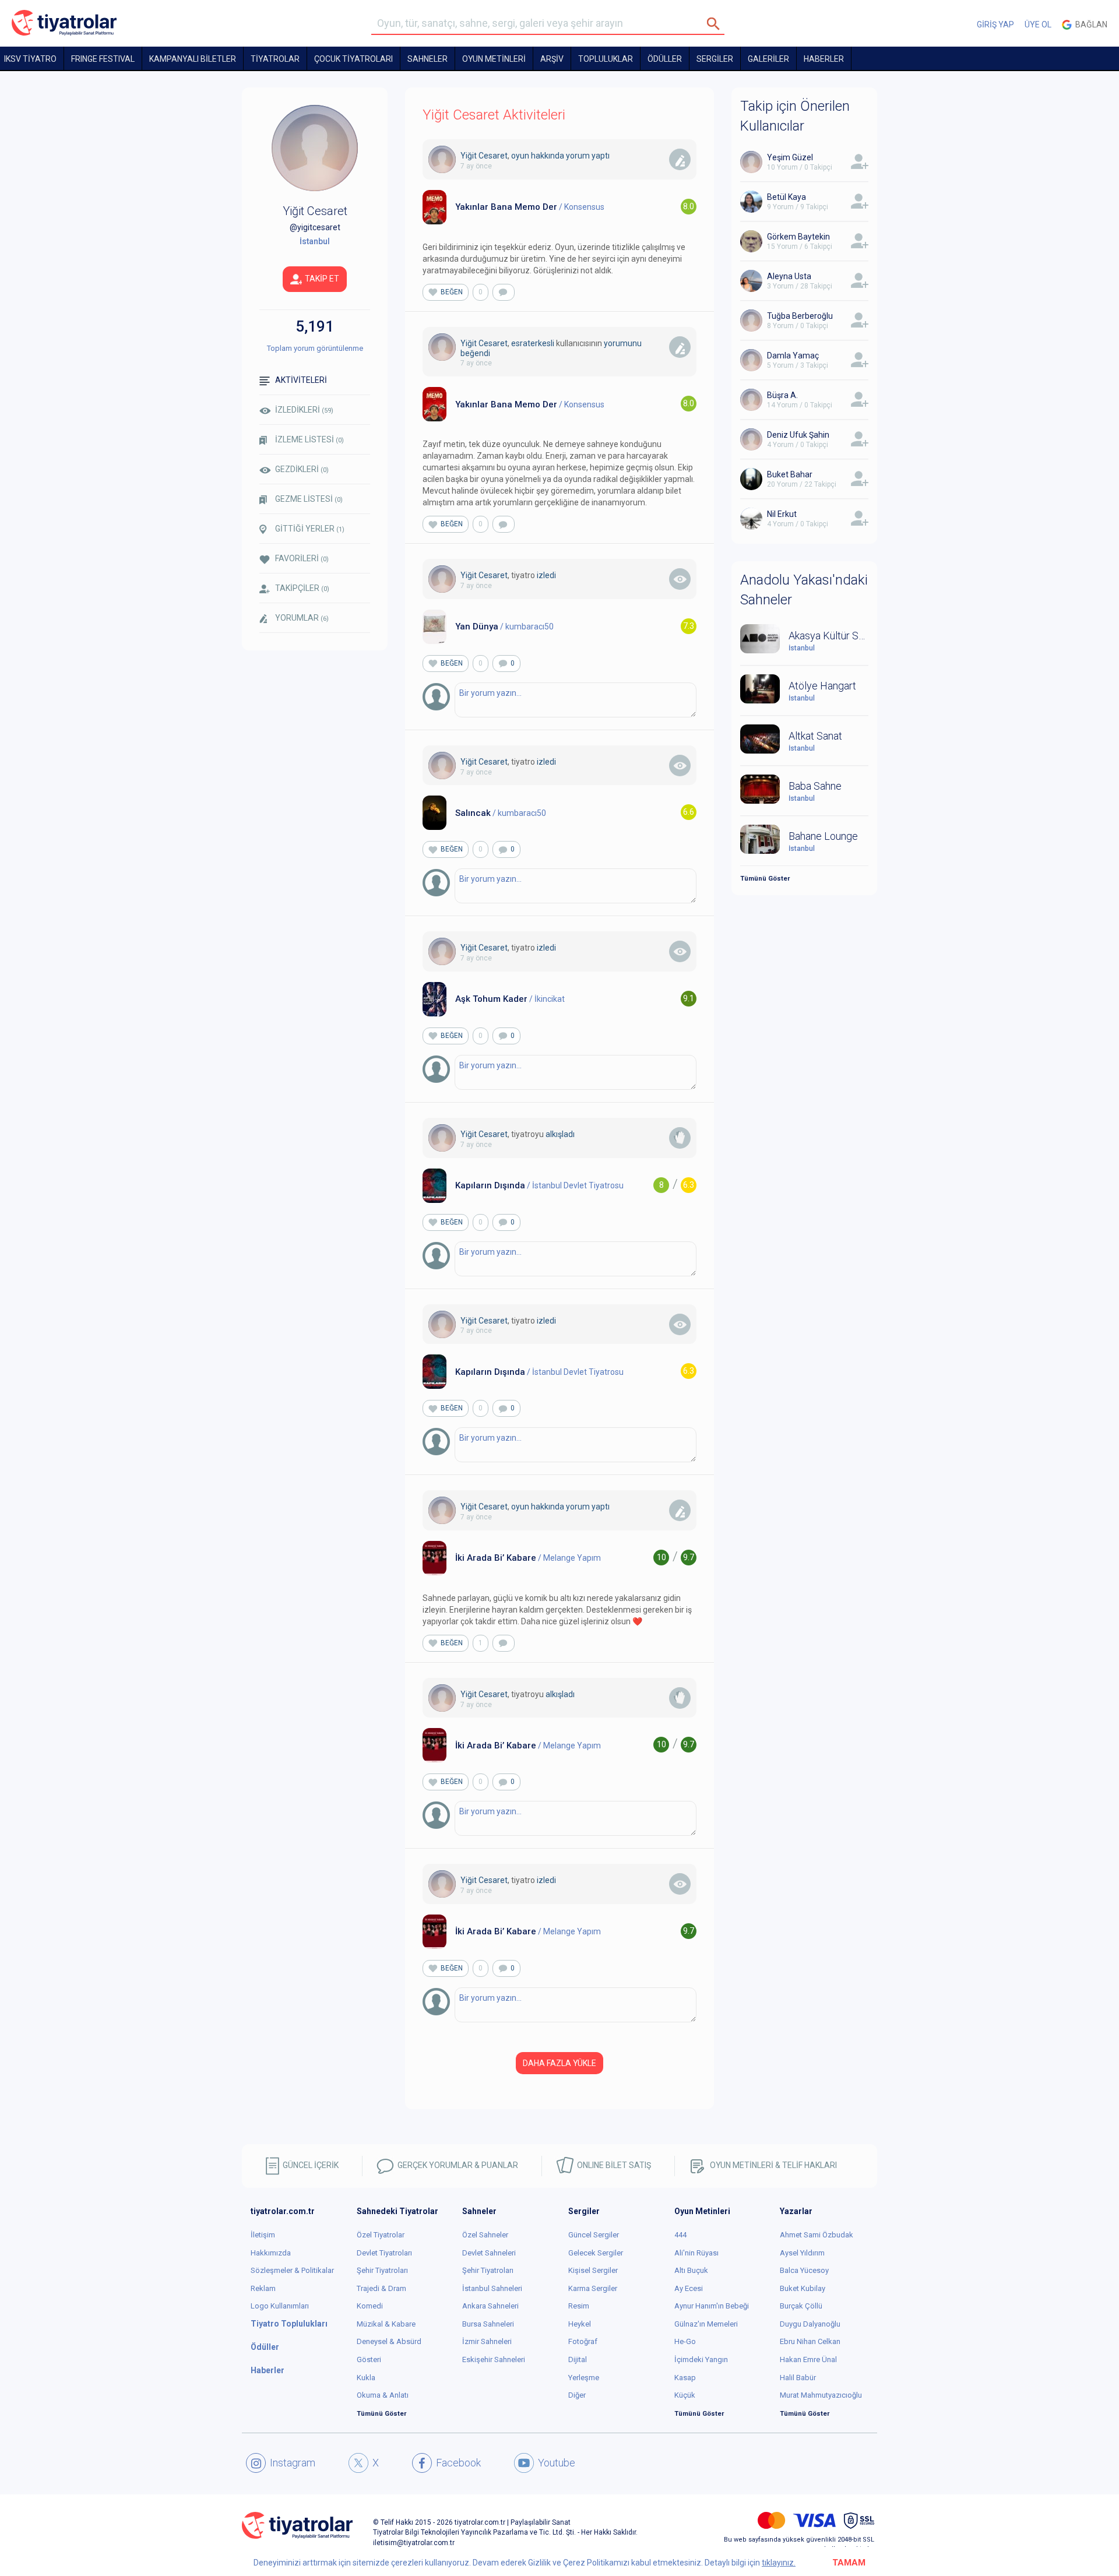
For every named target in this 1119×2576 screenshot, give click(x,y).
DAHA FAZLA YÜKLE (559, 2063)
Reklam (263, 2288)
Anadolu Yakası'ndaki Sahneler (804, 590)
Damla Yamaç (793, 356)
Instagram (293, 2463)
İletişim (263, 2235)
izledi (546, 575)
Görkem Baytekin (798, 237)
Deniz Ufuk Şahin (798, 435)
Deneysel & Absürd (389, 2341)
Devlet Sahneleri (489, 2253)
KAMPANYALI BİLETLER (193, 59)
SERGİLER (715, 59)
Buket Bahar (790, 474)
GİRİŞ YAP (995, 24)
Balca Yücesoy (804, 2270)
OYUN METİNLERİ (494, 59)
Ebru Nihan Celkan (810, 2341)
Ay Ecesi (689, 2288)
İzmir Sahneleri (487, 2341)
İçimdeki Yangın (701, 2359)
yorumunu (623, 343)
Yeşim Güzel (790, 157)
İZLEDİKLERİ (304, 410)
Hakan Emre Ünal (808, 2359)
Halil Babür (798, 2378)
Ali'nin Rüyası (696, 2253)
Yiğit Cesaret (484, 156)
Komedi (370, 2306)
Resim (579, 2306)
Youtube (557, 2463)
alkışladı (560, 1134)
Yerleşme (584, 2378)
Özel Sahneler (485, 2235)
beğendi (475, 353)
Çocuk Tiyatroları (353, 59)
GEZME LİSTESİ (309, 499)
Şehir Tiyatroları (382, 2270)
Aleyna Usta (789, 276)
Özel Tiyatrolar (381, 2235)
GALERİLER (768, 59)
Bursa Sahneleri (488, 2324)
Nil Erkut (782, 514)
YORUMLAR (302, 618)
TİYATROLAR (275, 59)
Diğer (577, 2395)
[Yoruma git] (504, 292)
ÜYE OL (1038, 24)
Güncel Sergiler (594, 2235)
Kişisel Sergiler (593, 2270)
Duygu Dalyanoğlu (810, 2324)
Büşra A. (782, 395)
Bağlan (1090, 24)
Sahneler (427, 59)
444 (680, 2235)
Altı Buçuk (691, 2270)
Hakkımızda (271, 2253)
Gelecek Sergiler (596, 2253)
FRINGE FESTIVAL (103, 59)
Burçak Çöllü (801, 2306)
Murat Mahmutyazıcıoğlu (821, 2395)
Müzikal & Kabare (386, 2324)
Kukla (366, 2378)
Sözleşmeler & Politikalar (292, 2270)
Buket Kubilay (803, 2288)
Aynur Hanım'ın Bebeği (712, 2306)
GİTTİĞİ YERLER (310, 529)
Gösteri (369, 2359)
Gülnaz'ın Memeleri (706, 2324)
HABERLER (824, 59)
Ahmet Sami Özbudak (817, 2235)
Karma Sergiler (593, 2288)
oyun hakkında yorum (550, 156)
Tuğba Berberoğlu (800, 316)
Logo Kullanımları (280, 2306)
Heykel (580, 2324)
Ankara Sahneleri (490, 2306)
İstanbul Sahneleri (492, 2288)
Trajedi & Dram (381, 2288)
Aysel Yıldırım (802, 2253)
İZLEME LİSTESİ (309, 439)
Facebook (458, 2463)
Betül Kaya (787, 197)
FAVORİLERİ (302, 558)
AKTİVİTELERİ (301, 380)
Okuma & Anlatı (383, 2395)
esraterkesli (533, 343)
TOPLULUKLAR (606, 59)
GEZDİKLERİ (302, 469)
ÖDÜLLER (665, 59)
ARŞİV (552, 59)
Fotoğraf (583, 2341)
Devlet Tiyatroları (384, 2253)
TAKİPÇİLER (302, 588)
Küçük (685, 2395)
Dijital (578, 2359)
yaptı (601, 156)
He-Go (685, 2341)
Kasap (685, 2378)
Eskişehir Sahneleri (494, 2359)
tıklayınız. (779, 2563)
